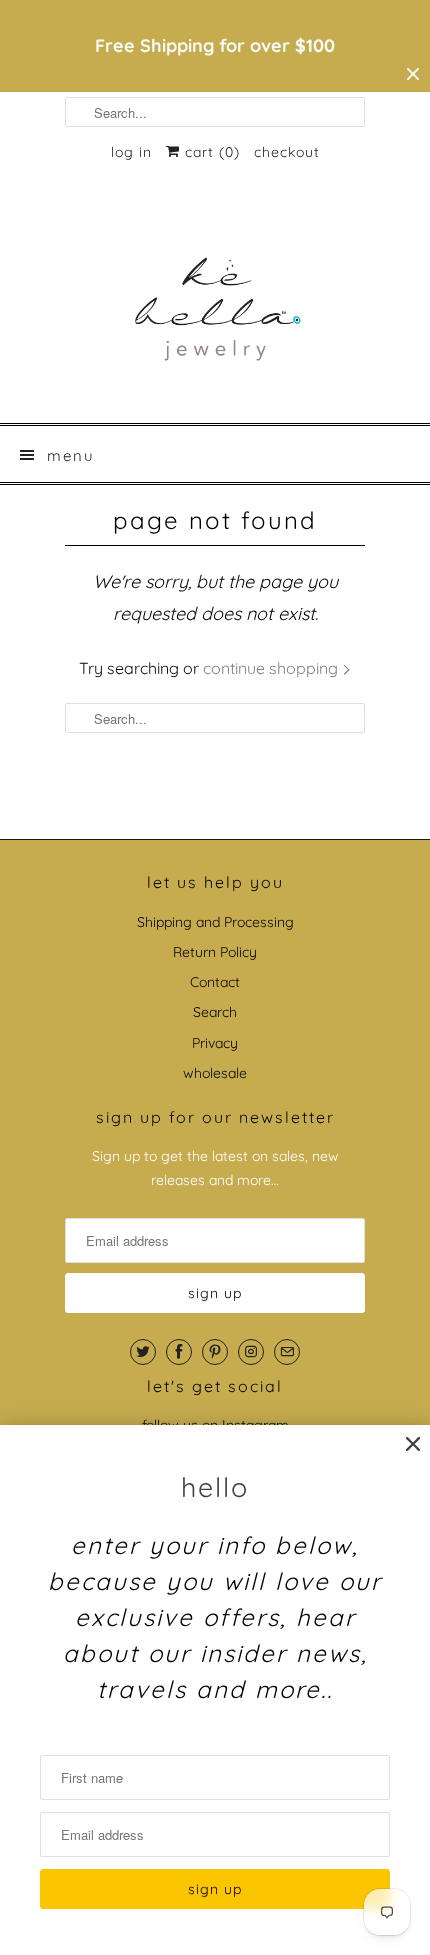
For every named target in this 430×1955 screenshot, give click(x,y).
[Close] (413, 1444)
